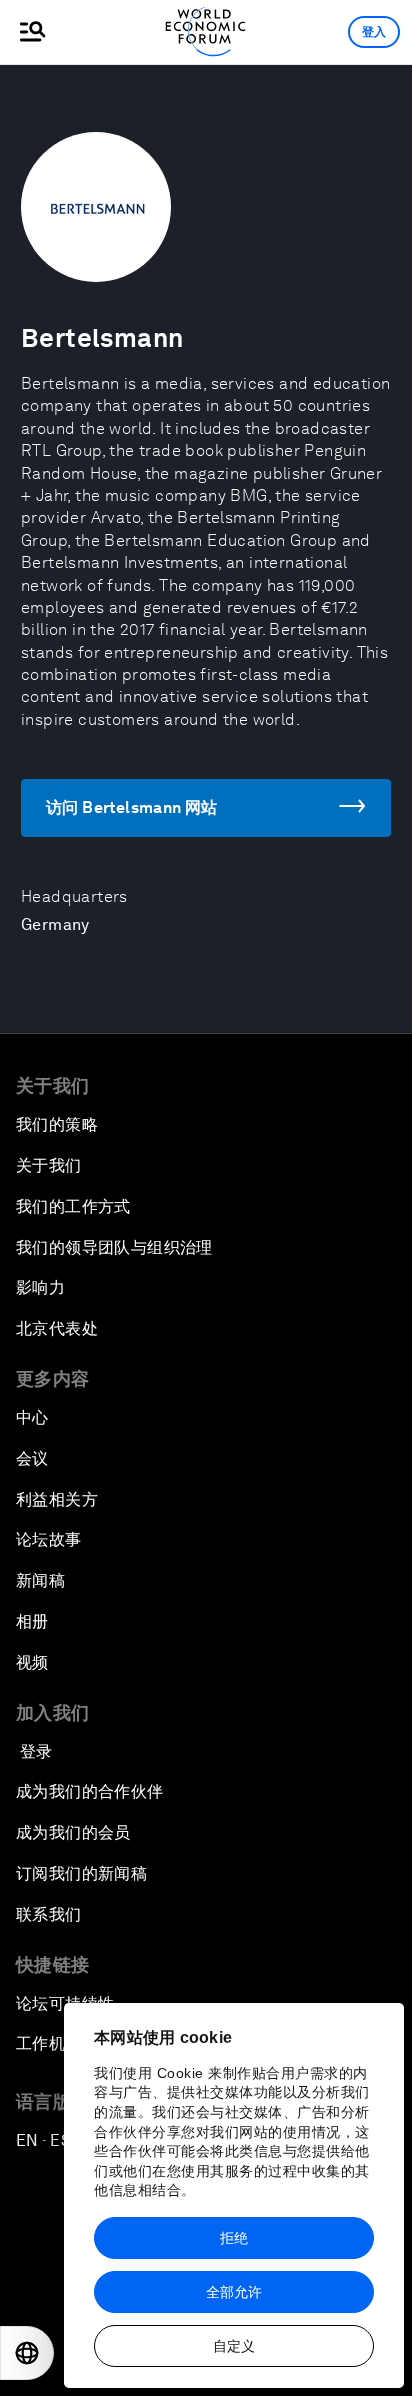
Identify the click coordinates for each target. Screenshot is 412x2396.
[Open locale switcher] (27, 2353)
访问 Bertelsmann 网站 (132, 807)
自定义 (234, 2346)
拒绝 (234, 2238)
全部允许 (234, 2292)
